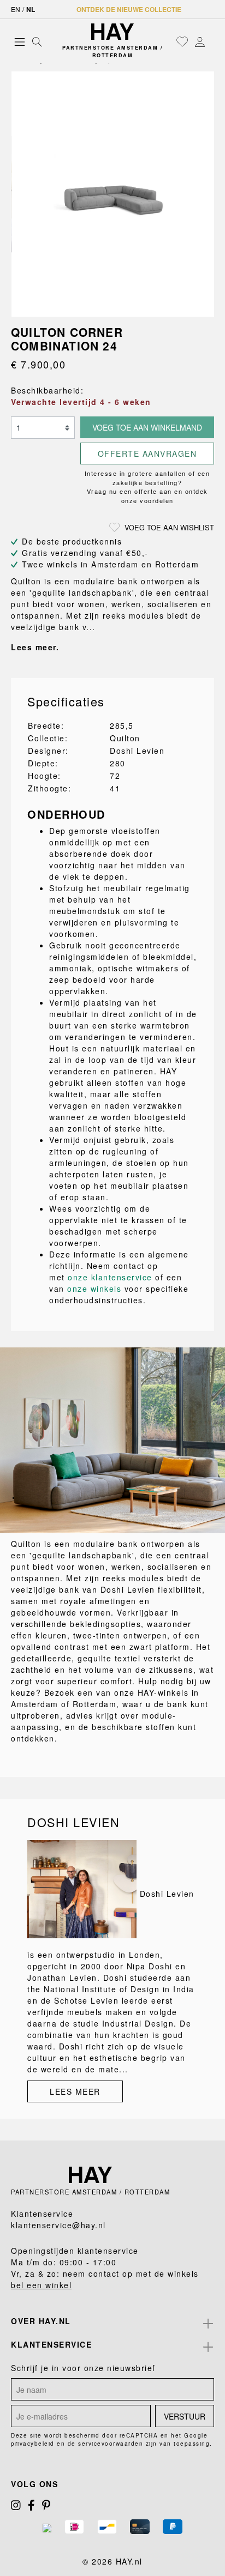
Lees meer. (35, 647)
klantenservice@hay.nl (58, 2225)
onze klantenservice (110, 1277)
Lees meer (75, 2091)
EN (16, 9)
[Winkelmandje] (211, 42)
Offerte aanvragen (147, 453)
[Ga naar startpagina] (112, 32)
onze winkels (94, 1289)
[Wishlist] (182, 41)
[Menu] (20, 41)
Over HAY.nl (41, 2321)
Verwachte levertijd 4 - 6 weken (81, 402)
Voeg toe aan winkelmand (147, 427)
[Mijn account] (200, 41)
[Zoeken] (37, 41)
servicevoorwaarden (111, 2444)
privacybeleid (33, 2444)
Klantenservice (51, 2344)
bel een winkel (41, 2285)
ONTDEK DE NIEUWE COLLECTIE (129, 9)
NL (31, 9)
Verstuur (185, 2416)
